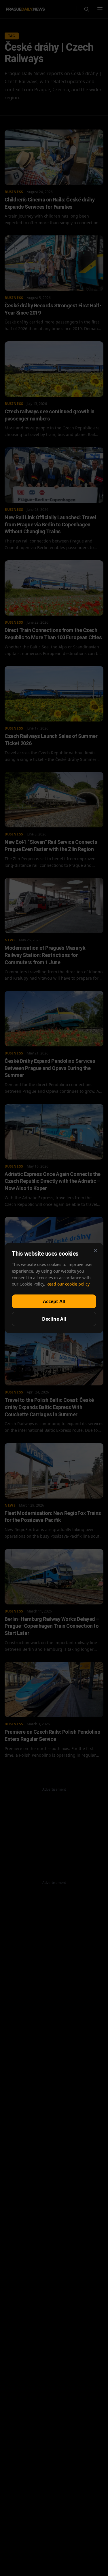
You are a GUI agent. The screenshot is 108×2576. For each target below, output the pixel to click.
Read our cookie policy (68, 1284)
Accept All (54, 1301)
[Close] (96, 1250)
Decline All (54, 1319)
